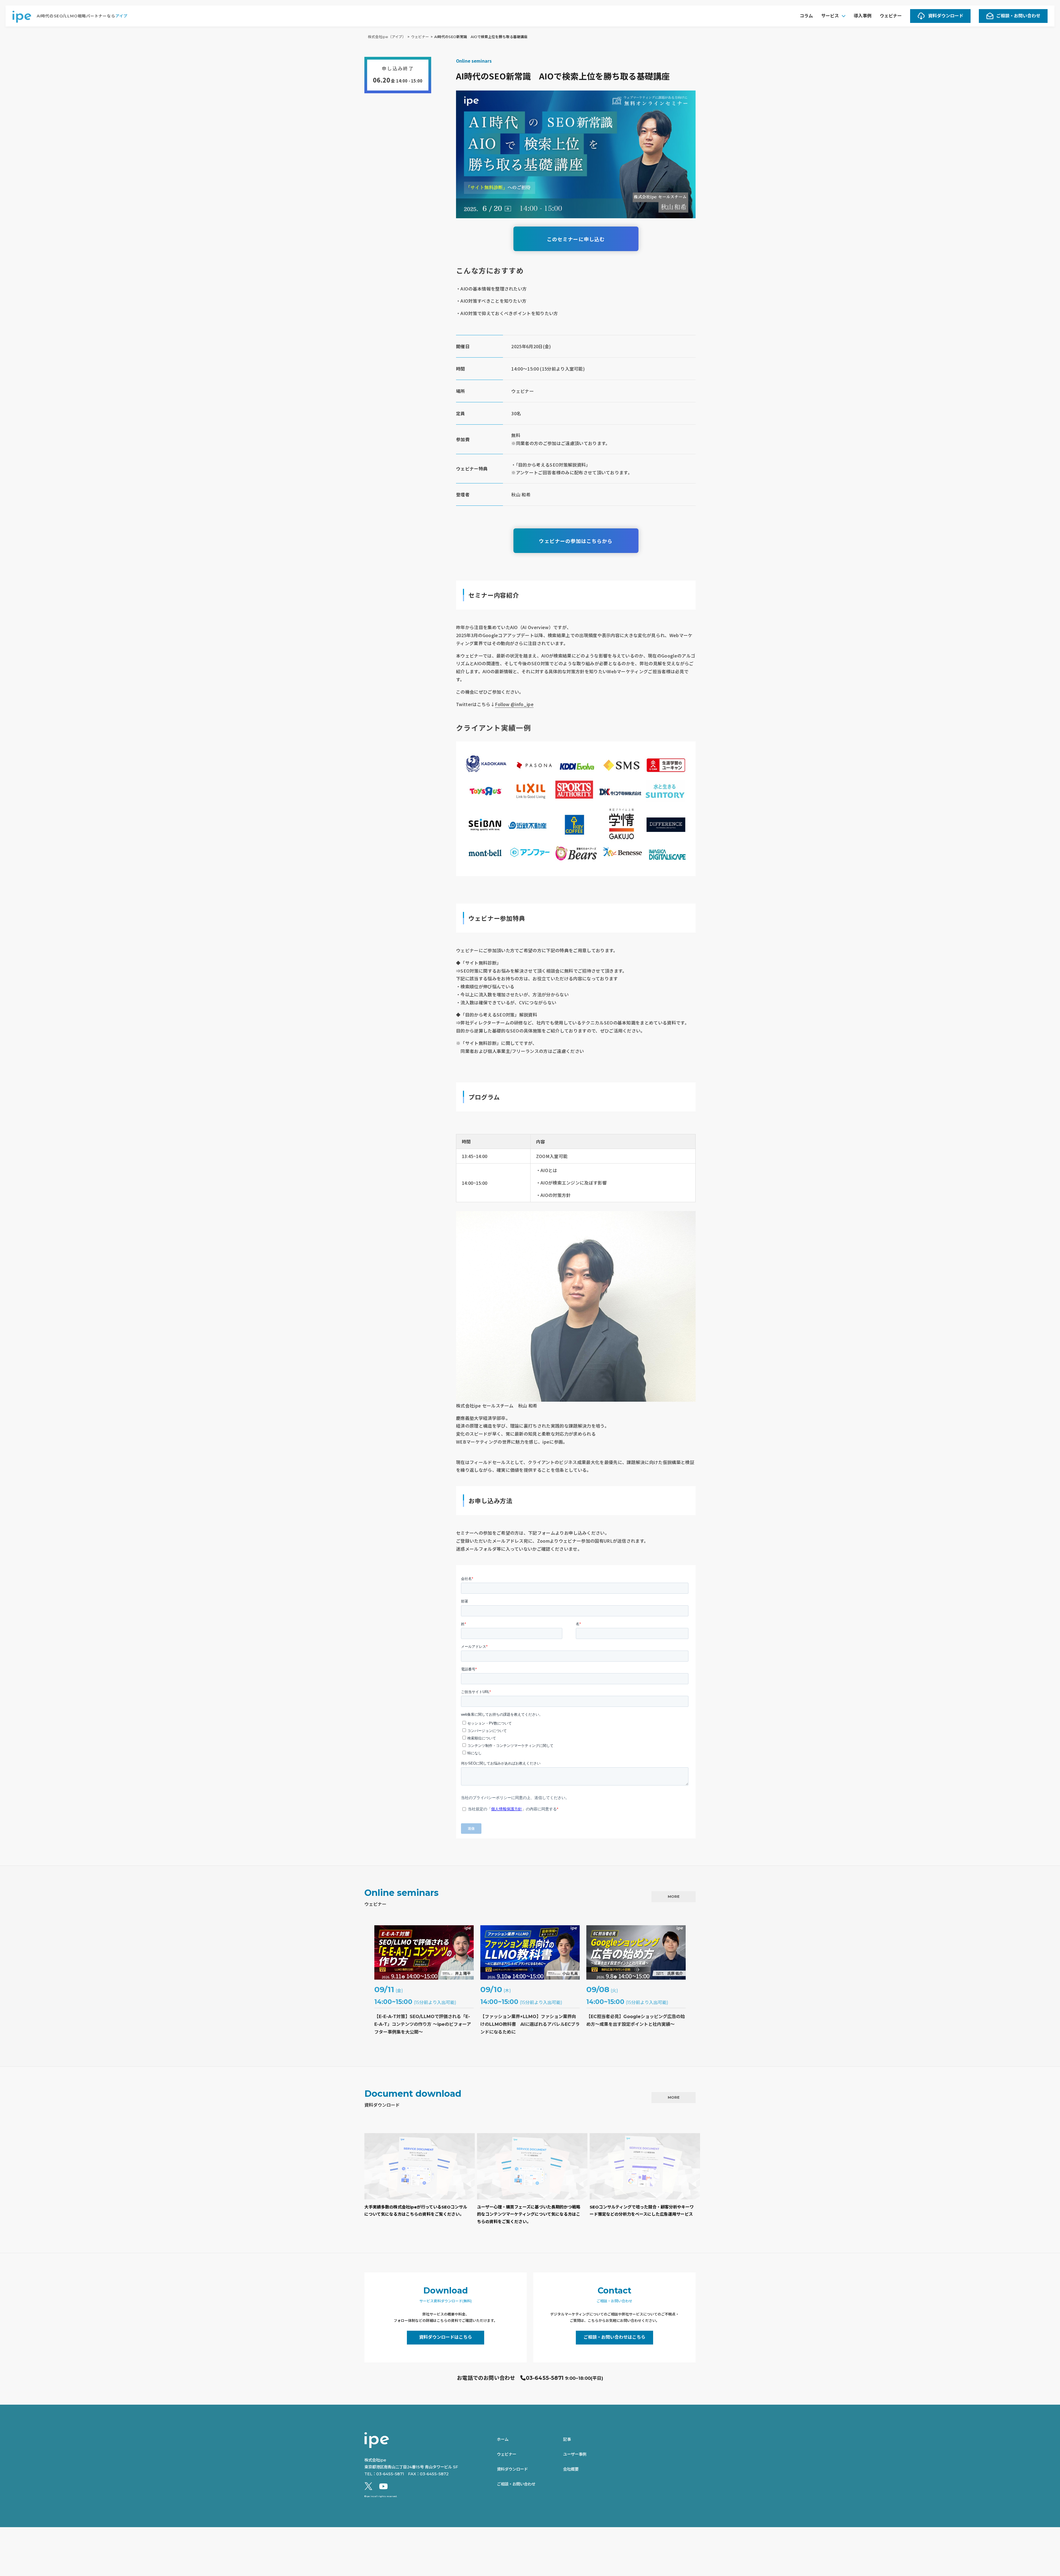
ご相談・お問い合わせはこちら (614, 2337)
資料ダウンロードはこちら (446, 2337)
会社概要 (571, 2469)
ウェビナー (891, 16)
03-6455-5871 (545, 2378)
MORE (674, 1896)
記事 (567, 2439)
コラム (806, 16)
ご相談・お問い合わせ (1018, 16)
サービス (830, 16)
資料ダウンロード (946, 16)
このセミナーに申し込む (576, 239)
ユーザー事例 (575, 2454)
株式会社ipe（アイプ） (387, 37)
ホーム (503, 2439)
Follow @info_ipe (514, 704)
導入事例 (863, 16)
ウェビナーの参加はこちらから (576, 541)
